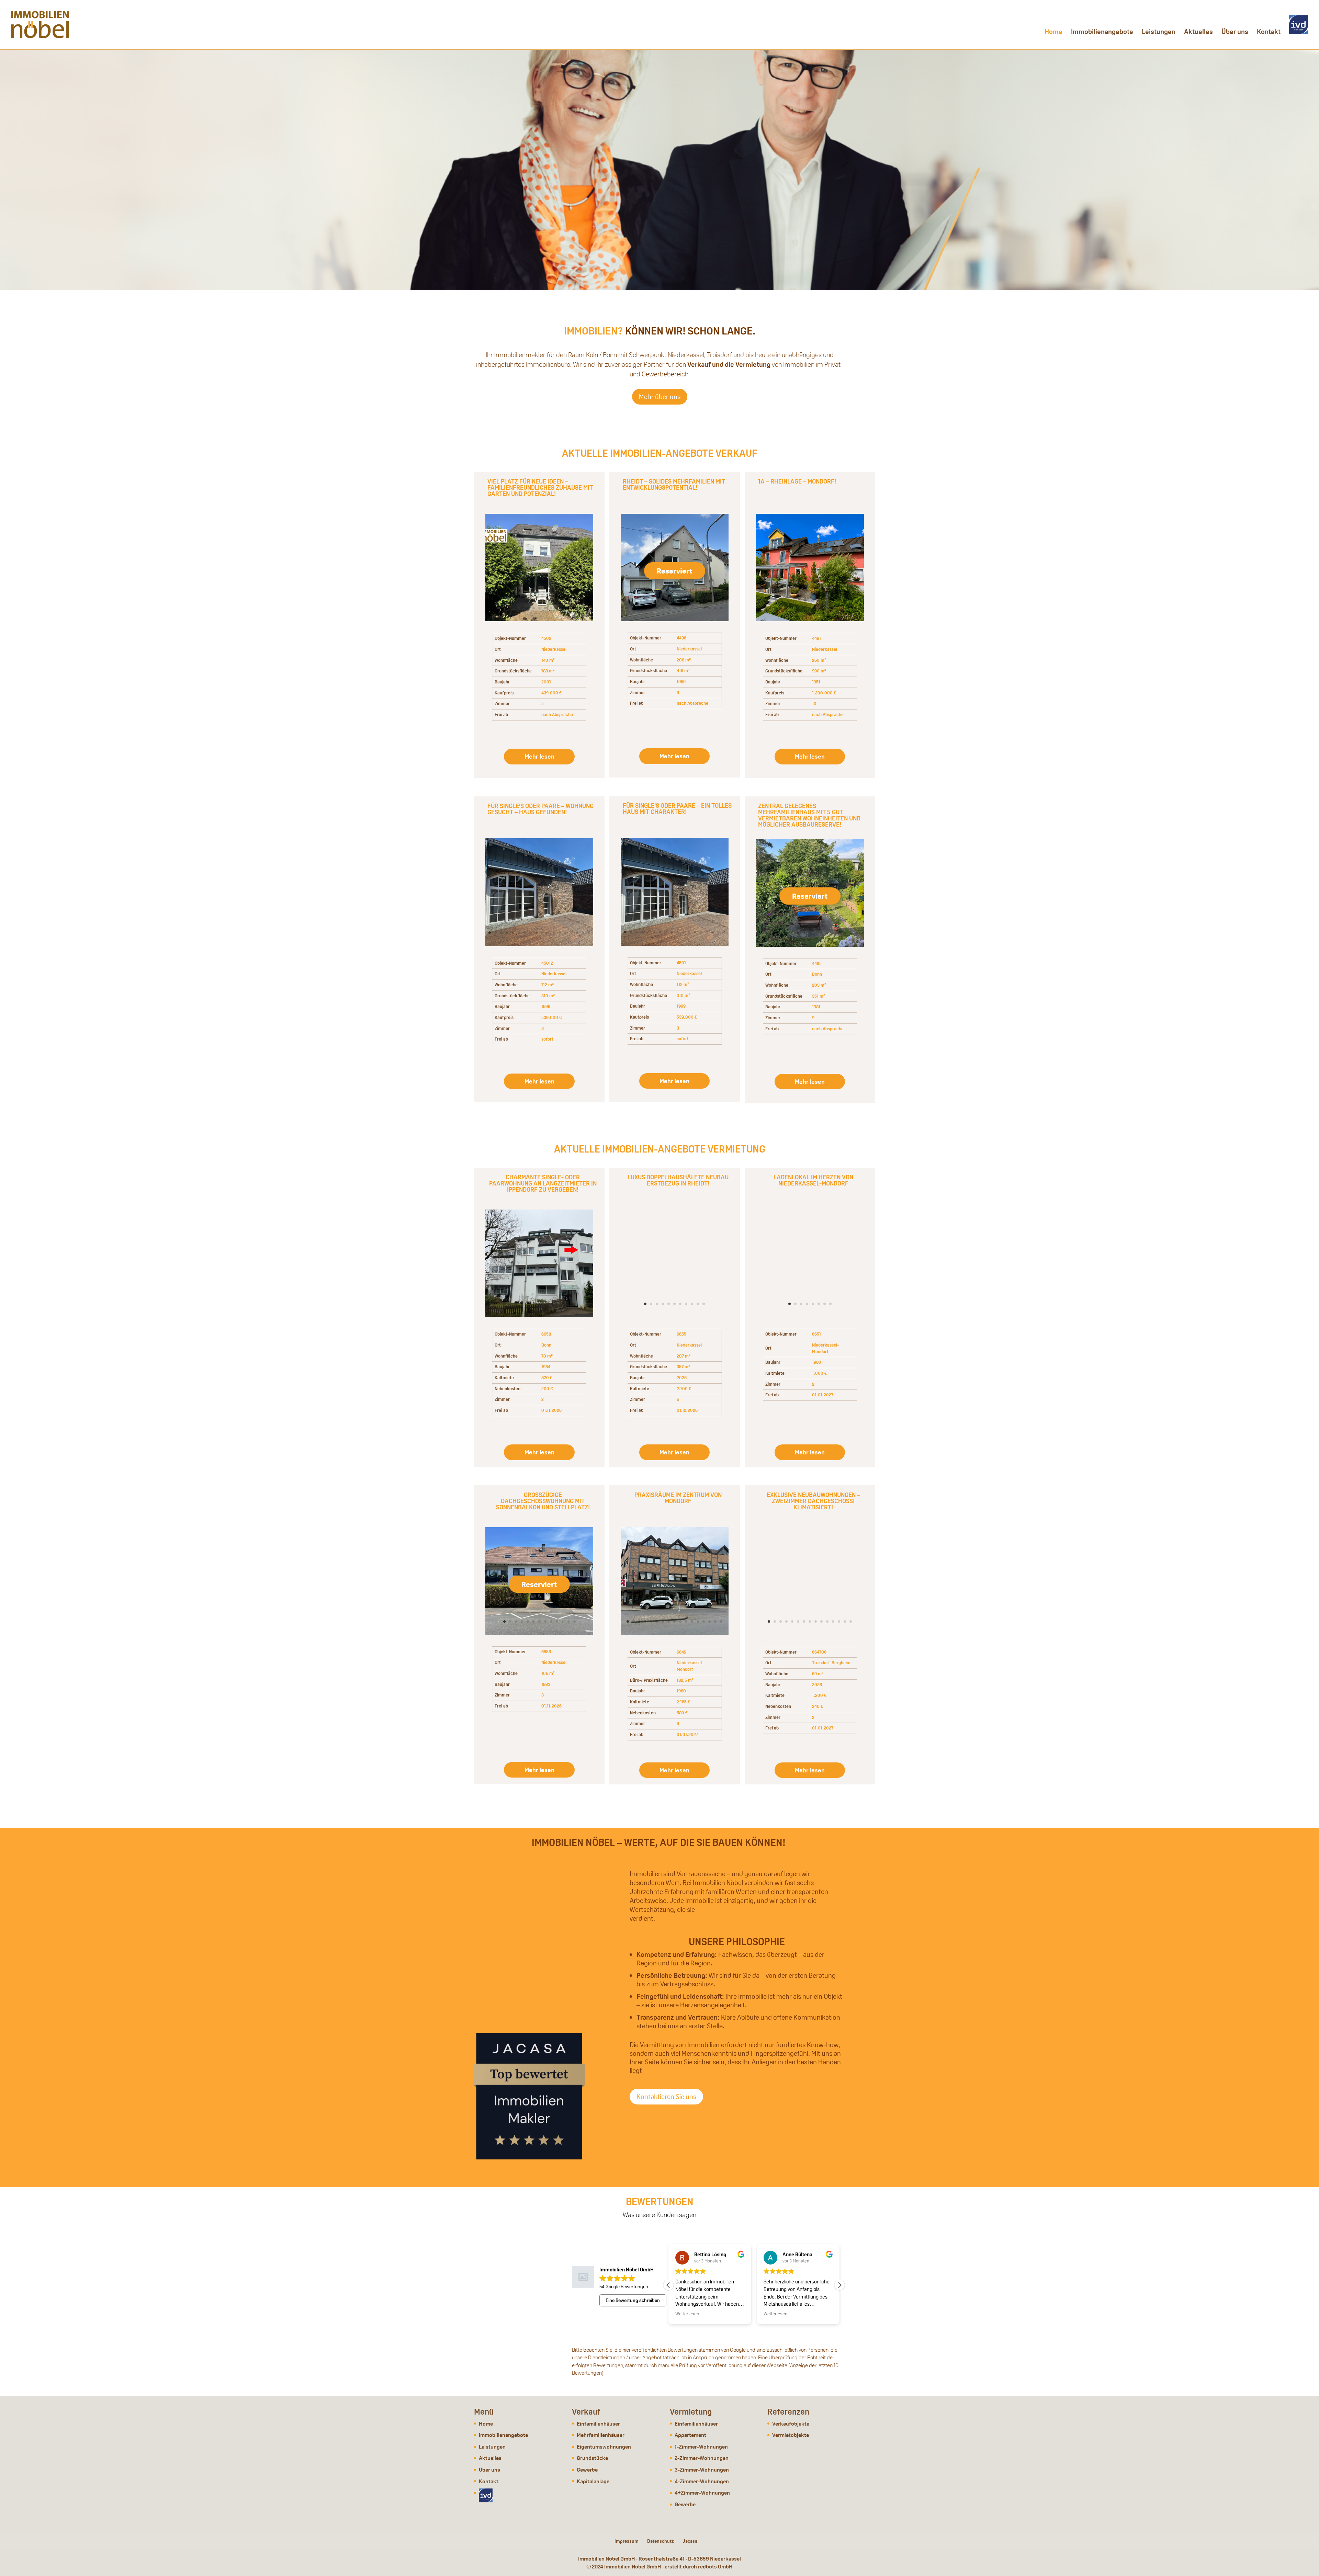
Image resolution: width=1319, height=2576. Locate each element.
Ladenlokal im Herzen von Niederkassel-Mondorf (813, 1180)
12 (563, 608)
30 (692, 608)
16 (577, 933)
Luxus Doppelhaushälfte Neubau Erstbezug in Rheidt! (678, 1180)
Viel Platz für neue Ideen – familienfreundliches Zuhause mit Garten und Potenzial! (540, 487)
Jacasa (690, 2541)
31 (698, 608)
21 (639, 608)
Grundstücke (592, 2458)
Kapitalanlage (593, 2481)
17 (583, 933)
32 (704, 608)
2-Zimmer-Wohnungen (702, 2458)
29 (686, 608)
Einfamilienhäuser (598, 2424)
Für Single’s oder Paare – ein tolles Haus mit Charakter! (677, 809)
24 (657, 608)
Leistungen (1159, 33)
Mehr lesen (539, 756)
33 (709, 608)
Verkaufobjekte (791, 2424)
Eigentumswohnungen (604, 2447)
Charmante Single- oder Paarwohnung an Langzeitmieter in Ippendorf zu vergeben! (543, 1183)
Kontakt (1269, 33)
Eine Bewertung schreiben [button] (633, 2300)
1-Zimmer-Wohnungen (701, 2447)
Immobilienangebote (1102, 33)
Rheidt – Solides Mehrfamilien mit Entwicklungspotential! (674, 484)
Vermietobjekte (791, 2435)
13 (569, 608)
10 (551, 608)
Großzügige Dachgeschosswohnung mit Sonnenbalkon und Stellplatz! (543, 1501)
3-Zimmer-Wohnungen (702, 2470)
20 (634, 608)
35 (721, 608)
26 (669, 608)
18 (589, 933)
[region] (659, 170)
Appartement (690, 2435)
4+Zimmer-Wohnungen (702, 2493)
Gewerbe (587, 2470)
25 (663, 608)
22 (645, 608)
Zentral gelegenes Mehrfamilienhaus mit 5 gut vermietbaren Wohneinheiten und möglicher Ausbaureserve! (809, 815)
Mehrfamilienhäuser (601, 2435)
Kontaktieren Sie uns (666, 2097)
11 (557, 608)
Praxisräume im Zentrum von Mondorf (678, 1498)
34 (715, 608)
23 (651, 608)
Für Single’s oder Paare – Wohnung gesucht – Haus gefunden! (540, 809)
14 (574, 608)
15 (580, 608)
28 (680, 608)
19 (628, 608)
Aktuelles (1198, 33)
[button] (839, 2285)
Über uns (1235, 33)
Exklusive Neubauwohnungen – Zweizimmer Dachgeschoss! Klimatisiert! (813, 1501)
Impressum (627, 2541)
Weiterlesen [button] (687, 2314)
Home (1053, 33)
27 (674, 608)
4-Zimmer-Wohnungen (702, 2481)
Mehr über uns (660, 397)
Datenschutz (661, 2541)
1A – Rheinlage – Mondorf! (797, 481)
